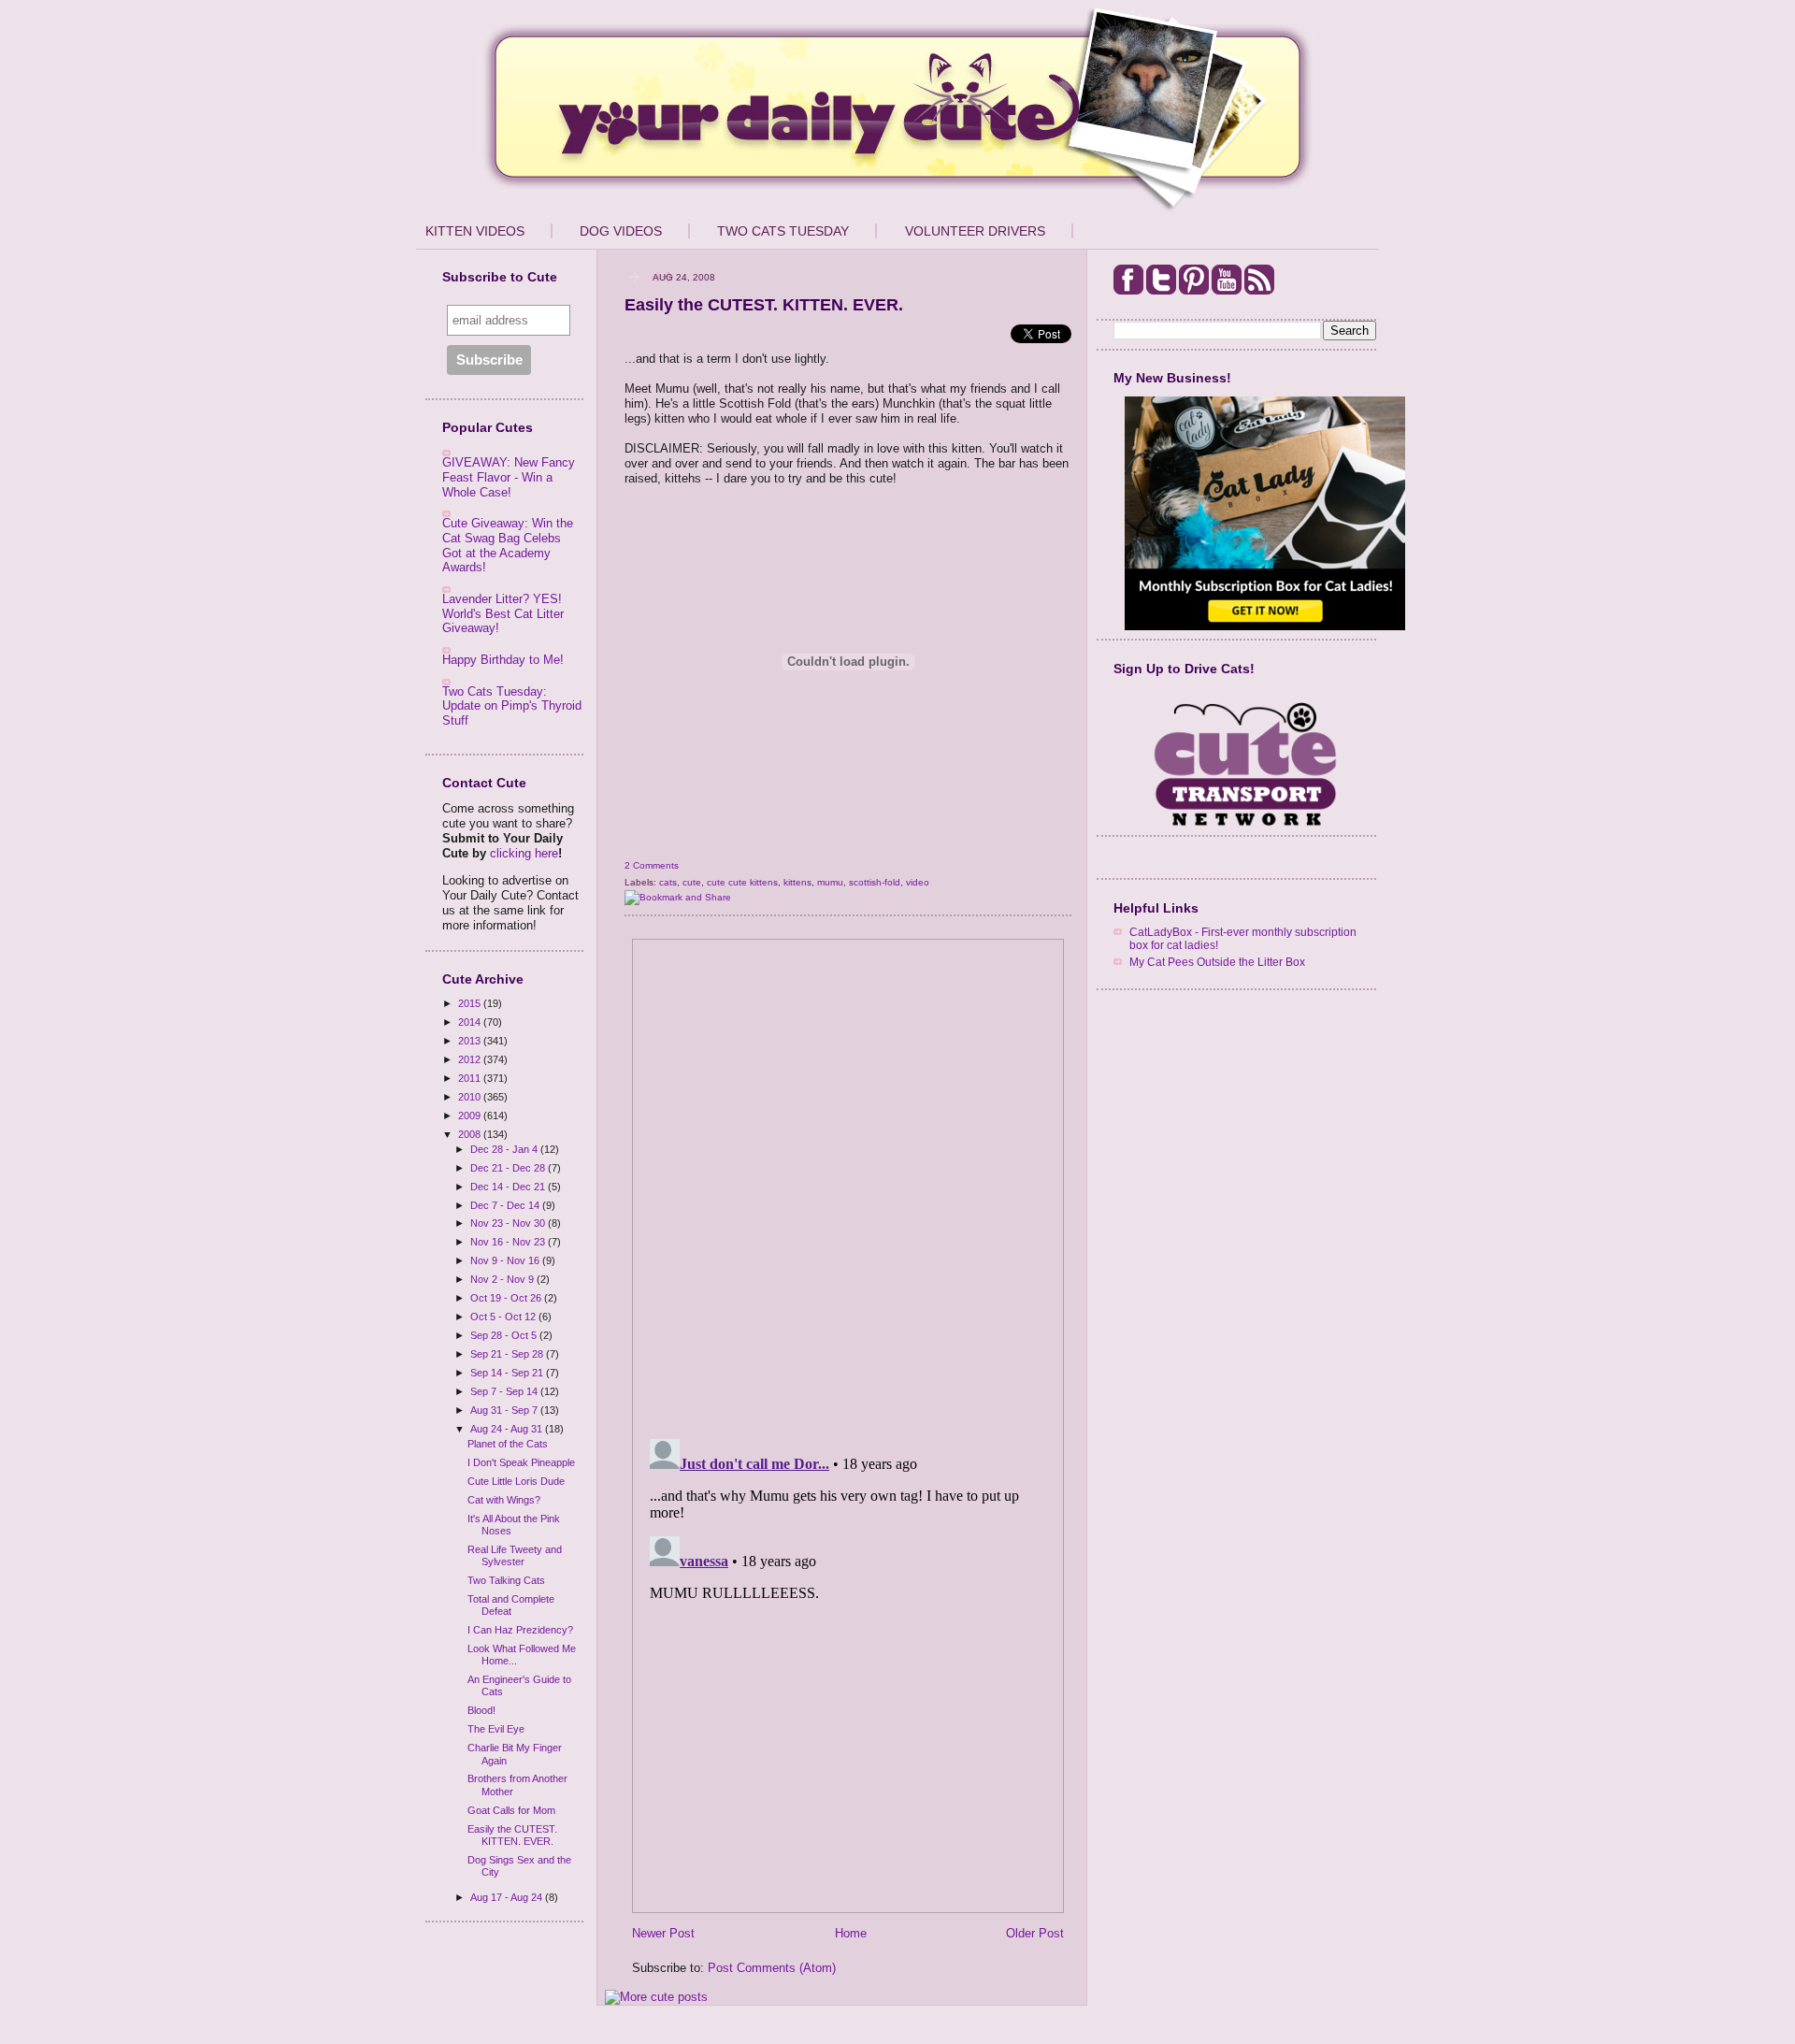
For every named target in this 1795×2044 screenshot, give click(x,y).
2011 (471, 1078)
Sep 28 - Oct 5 (505, 1335)
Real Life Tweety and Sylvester (515, 1555)
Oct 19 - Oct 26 (507, 1298)
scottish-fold (875, 882)
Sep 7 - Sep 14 (505, 1391)
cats (668, 882)
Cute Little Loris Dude (516, 1481)
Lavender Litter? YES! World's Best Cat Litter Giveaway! (503, 613)
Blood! (481, 1710)
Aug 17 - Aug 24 (508, 1897)
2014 (471, 1022)
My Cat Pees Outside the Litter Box (1217, 962)
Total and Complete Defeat (511, 1605)
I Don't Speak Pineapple (521, 1462)
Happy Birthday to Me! (503, 660)
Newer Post (663, 1933)
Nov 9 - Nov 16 (506, 1260)
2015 (471, 1003)
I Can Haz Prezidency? (520, 1630)
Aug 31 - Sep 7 (505, 1410)
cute (692, 882)
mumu (830, 882)
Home (851, 1933)
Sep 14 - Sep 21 (508, 1373)
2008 (471, 1134)
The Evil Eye (496, 1729)
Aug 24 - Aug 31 (508, 1429)
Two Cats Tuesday (783, 231)
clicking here (524, 853)
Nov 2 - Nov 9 (503, 1279)
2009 (471, 1116)
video (918, 882)
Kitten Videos (475, 231)
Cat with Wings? (504, 1500)
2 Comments (652, 865)
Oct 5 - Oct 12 (504, 1317)
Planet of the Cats (508, 1444)
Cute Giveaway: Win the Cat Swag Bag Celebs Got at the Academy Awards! (508, 545)
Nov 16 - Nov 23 (509, 1242)
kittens (797, 882)
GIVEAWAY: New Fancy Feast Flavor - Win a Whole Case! (509, 477)
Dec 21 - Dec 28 (509, 1168)
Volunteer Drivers (975, 231)
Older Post (1035, 1933)
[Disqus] (848, 1183)
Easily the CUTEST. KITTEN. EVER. (512, 1835)
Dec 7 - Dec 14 (506, 1205)
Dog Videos (621, 231)
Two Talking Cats (506, 1580)
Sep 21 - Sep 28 (508, 1354)
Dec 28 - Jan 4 (505, 1149)
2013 (471, 1041)
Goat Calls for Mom (511, 1810)
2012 (471, 1059)
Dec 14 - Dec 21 (509, 1187)
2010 (471, 1097)
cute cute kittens (742, 882)
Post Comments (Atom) (772, 1968)
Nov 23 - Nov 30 (509, 1223)
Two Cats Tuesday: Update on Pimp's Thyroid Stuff (512, 706)
